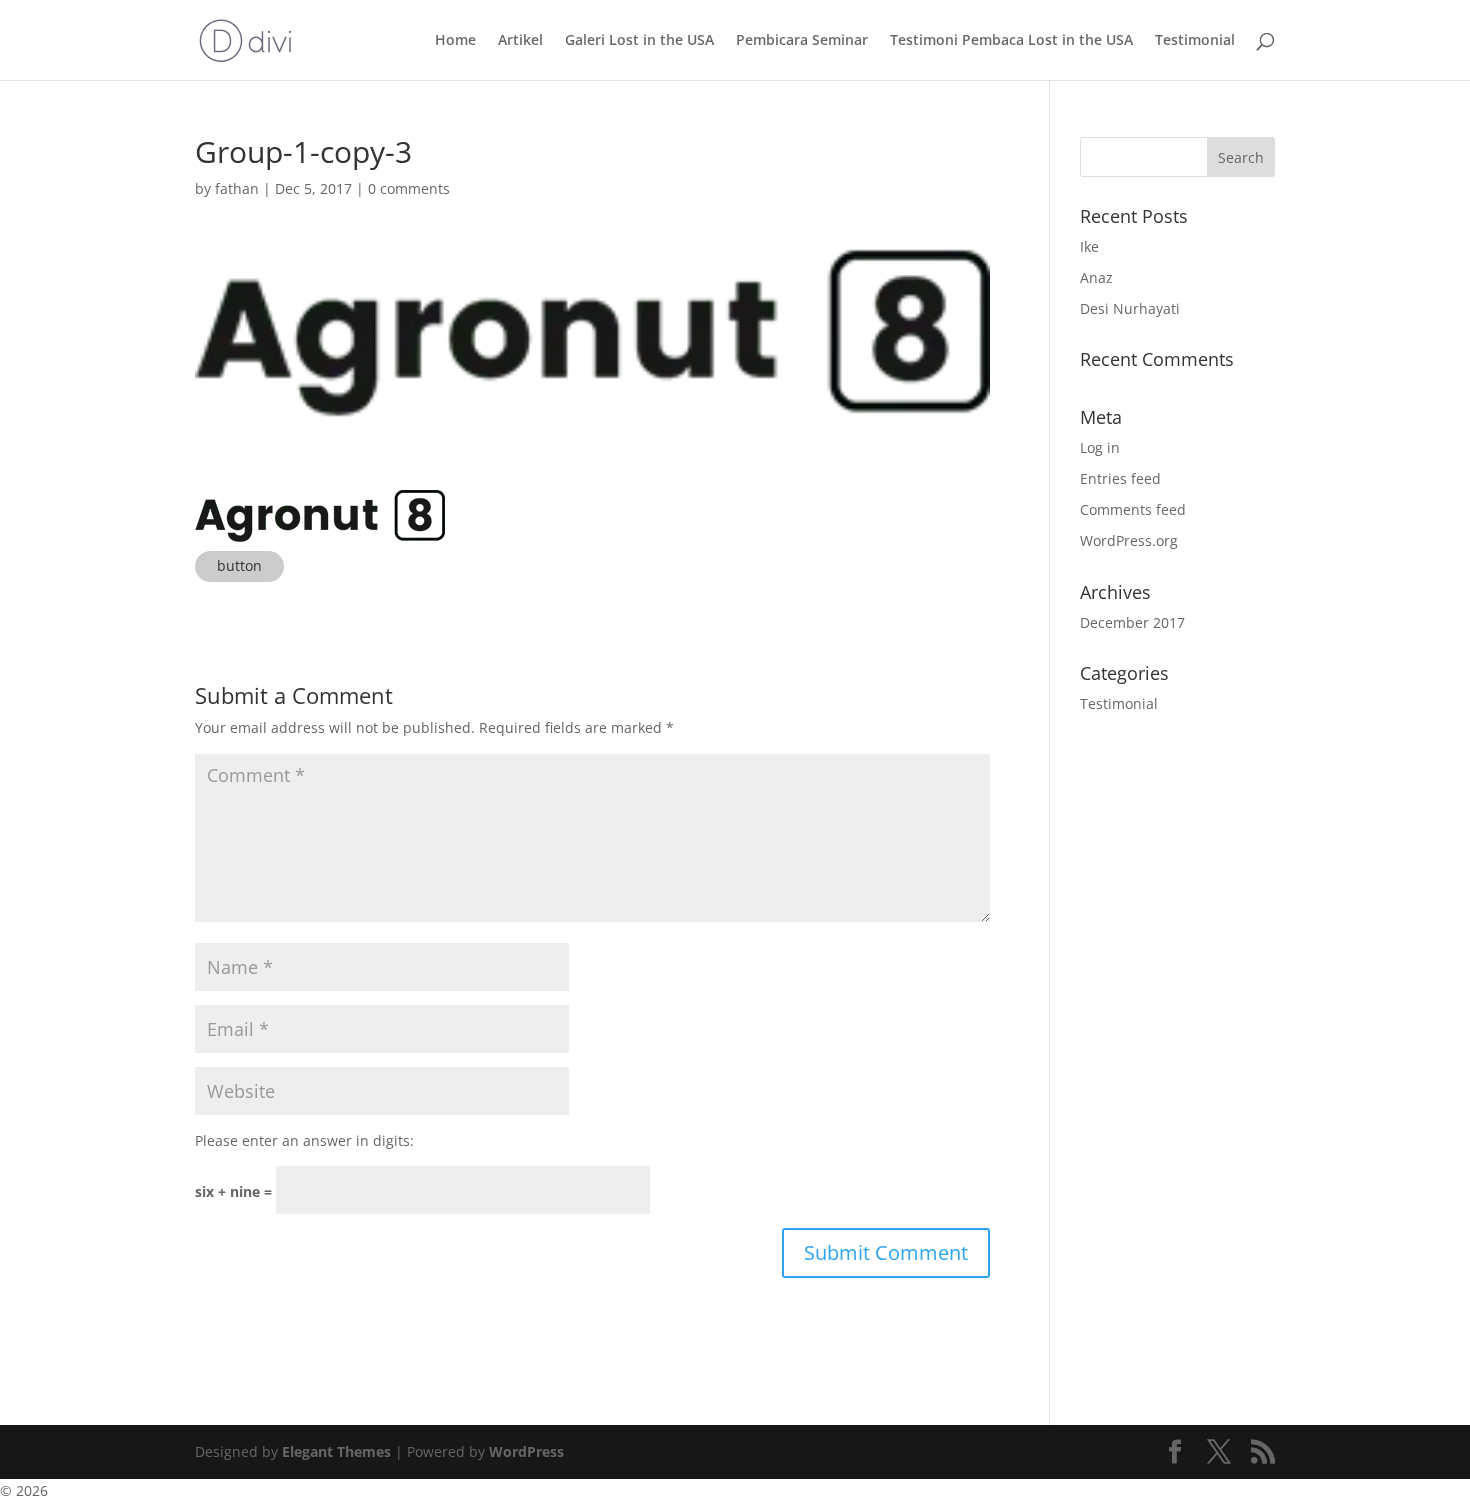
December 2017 (1132, 622)
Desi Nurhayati (1130, 308)
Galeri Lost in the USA (639, 41)
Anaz (1096, 277)
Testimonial (1195, 41)
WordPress (526, 1451)
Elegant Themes (336, 1451)
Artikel (520, 41)
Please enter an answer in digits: (304, 1140)
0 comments (409, 188)
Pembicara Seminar (802, 41)
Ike (1089, 246)
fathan (237, 188)
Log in (1100, 447)
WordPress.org (1129, 540)
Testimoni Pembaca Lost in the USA (1011, 41)
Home (455, 41)
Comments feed (1133, 509)
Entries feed (1120, 478)
